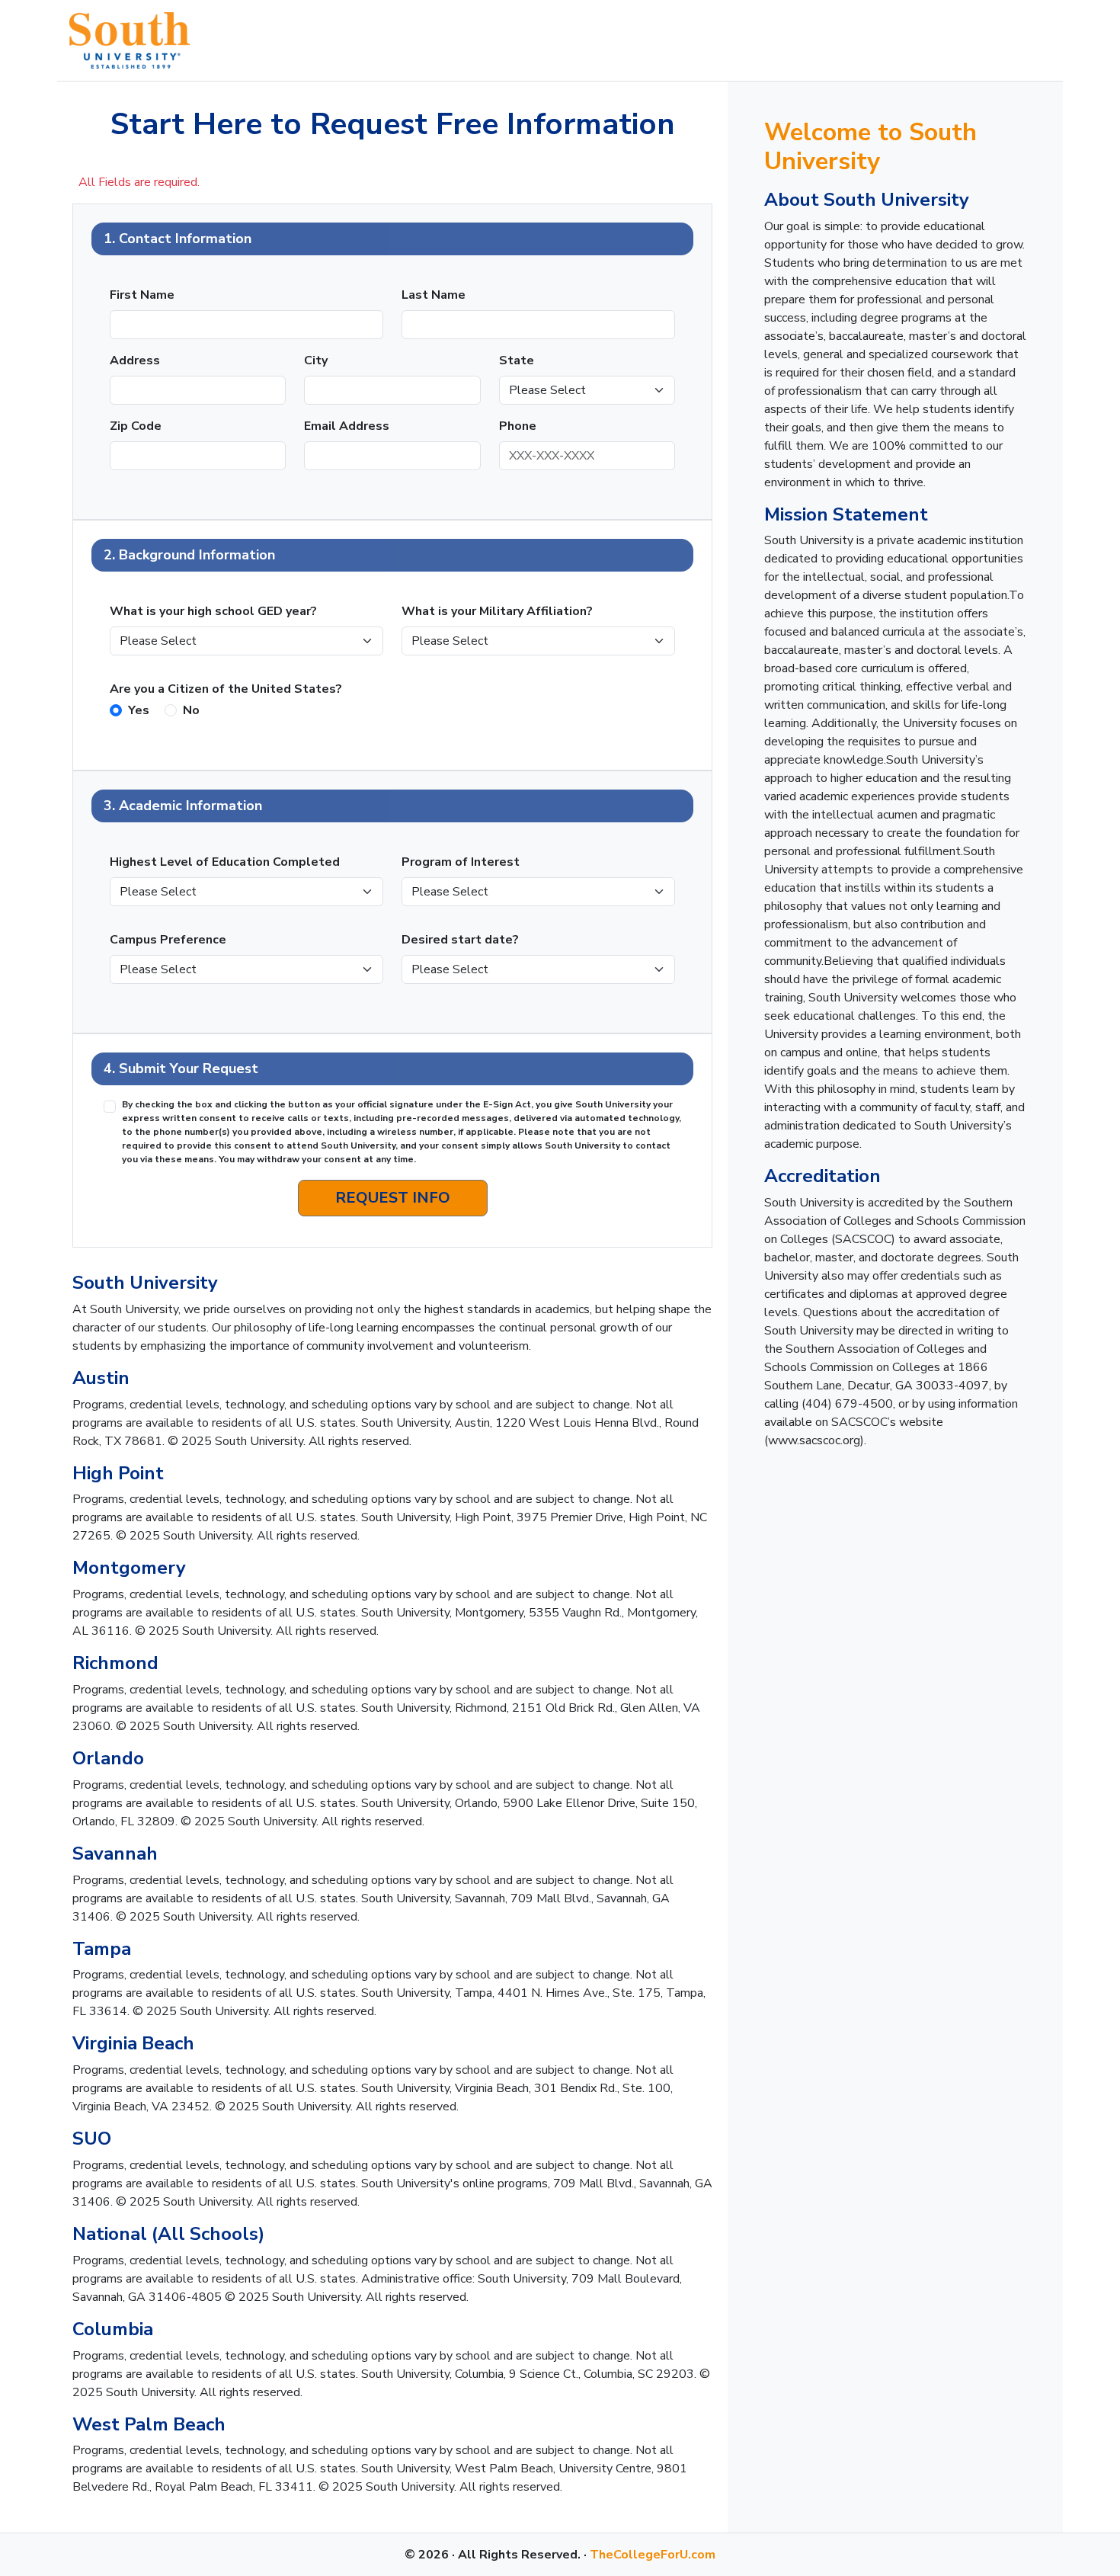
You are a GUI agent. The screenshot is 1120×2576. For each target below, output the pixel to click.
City (316, 360)
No (191, 710)
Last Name (434, 295)
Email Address (347, 426)
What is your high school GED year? (213, 611)
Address (135, 360)
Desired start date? (460, 940)
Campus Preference (168, 940)
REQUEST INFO (393, 1198)
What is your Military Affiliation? (497, 611)
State (517, 360)
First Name (142, 295)
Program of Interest (461, 862)
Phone (518, 426)
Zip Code (136, 426)
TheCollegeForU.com (653, 2555)
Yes (139, 710)
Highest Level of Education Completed (225, 862)
